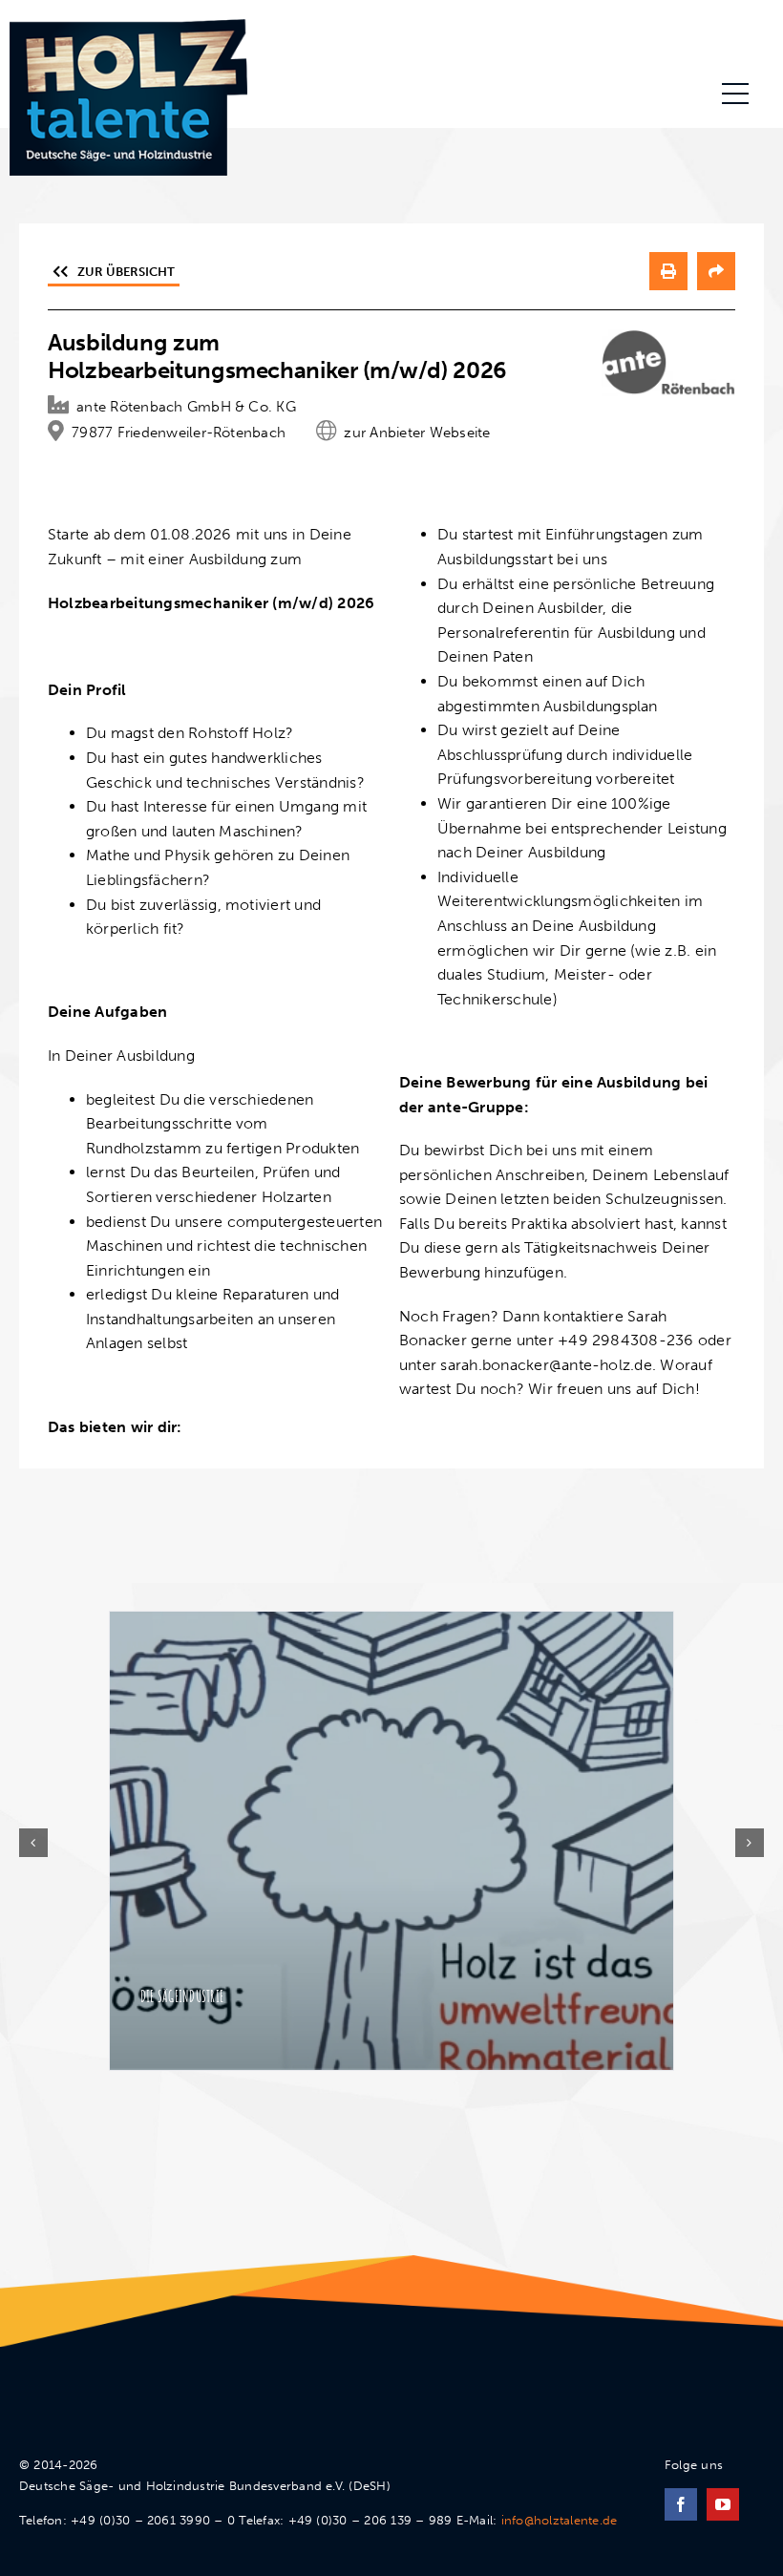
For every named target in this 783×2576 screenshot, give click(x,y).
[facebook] (681, 2504)
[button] (33, 1843)
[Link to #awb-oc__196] (735, 94)
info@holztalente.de (560, 2520)
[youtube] (723, 2504)
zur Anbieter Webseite (417, 433)
